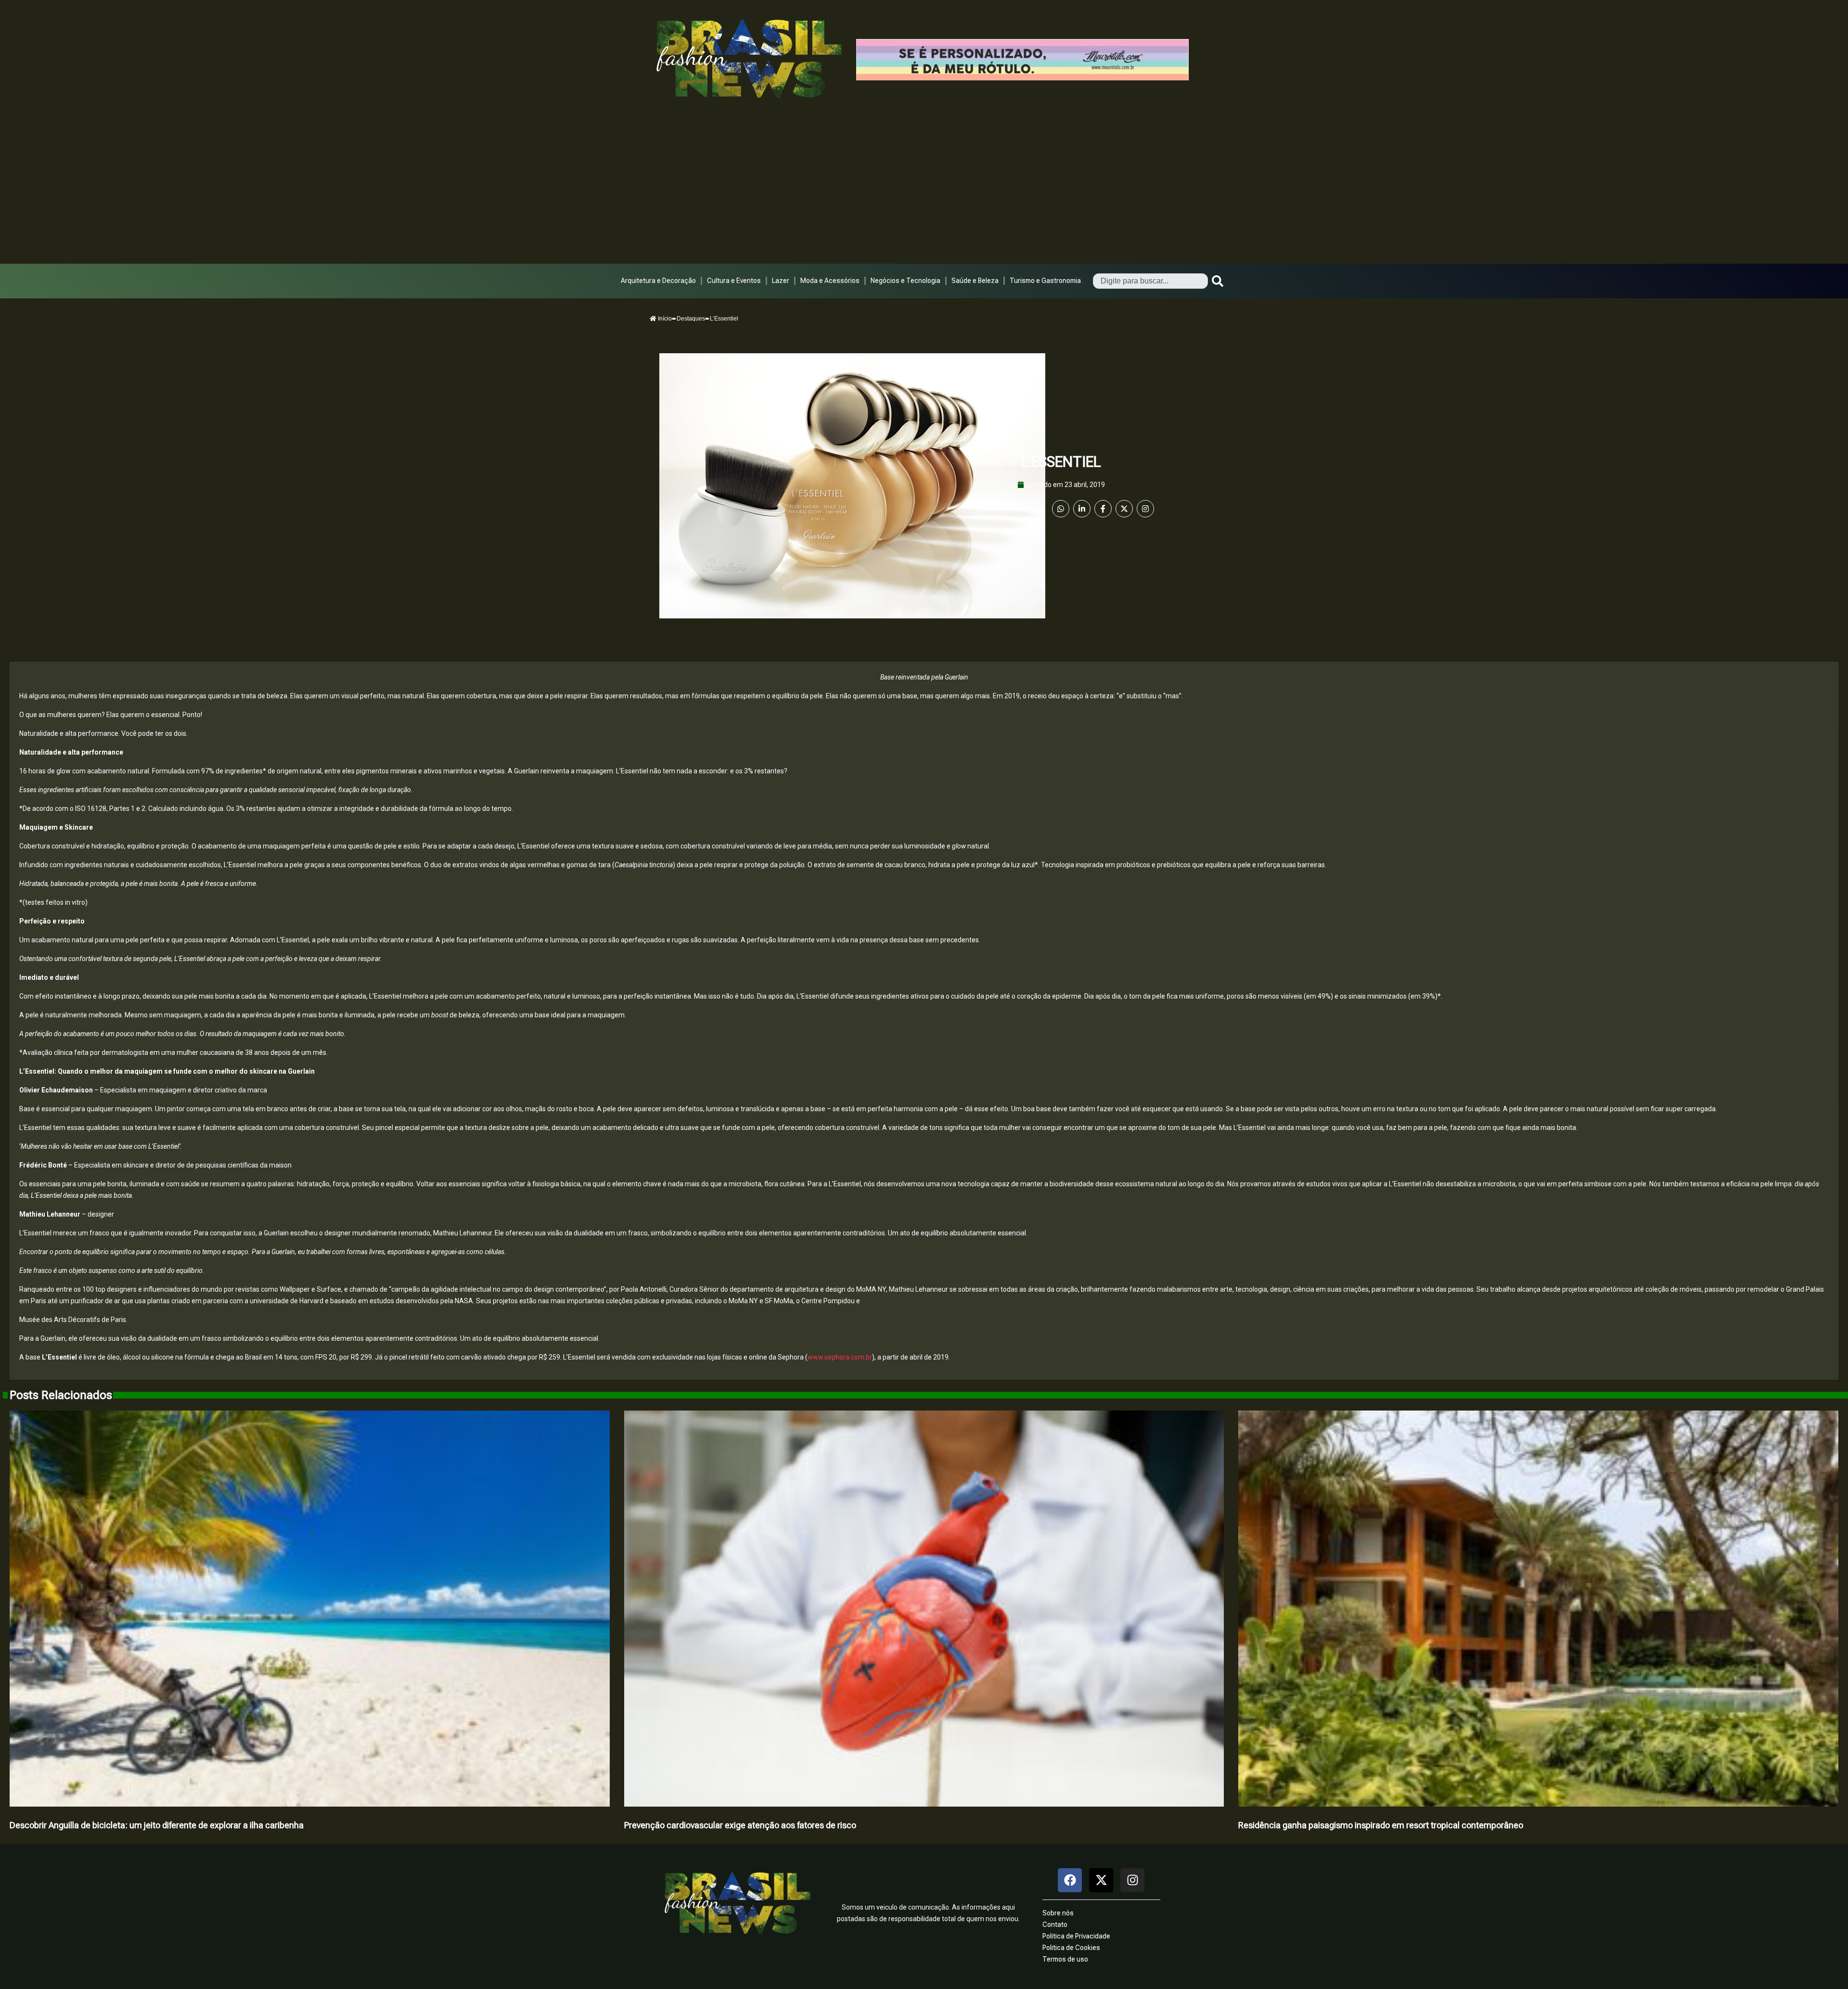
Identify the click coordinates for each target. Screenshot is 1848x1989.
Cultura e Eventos (734, 281)
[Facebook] (1103, 509)
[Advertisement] (924, 192)
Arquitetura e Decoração (658, 281)
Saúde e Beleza (975, 281)
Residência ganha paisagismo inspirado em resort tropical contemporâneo (1381, 1825)
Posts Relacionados (61, 1395)
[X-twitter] (1101, 1880)
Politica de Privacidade (1076, 1936)
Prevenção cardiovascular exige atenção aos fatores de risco (740, 1825)
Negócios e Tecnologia (905, 281)
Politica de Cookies (1071, 1948)
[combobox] (1150, 281)
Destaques (691, 319)
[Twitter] (1124, 509)
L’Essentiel (1061, 462)
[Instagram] (1145, 509)
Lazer (781, 281)
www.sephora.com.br (840, 1357)
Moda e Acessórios (830, 281)
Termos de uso (1065, 1959)
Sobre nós (1058, 1913)
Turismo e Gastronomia (1045, 281)
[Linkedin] (1082, 509)
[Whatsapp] (1061, 509)
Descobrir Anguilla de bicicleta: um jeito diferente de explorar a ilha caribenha (157, 1825)
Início (664, 319)
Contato (1055, 1925)
